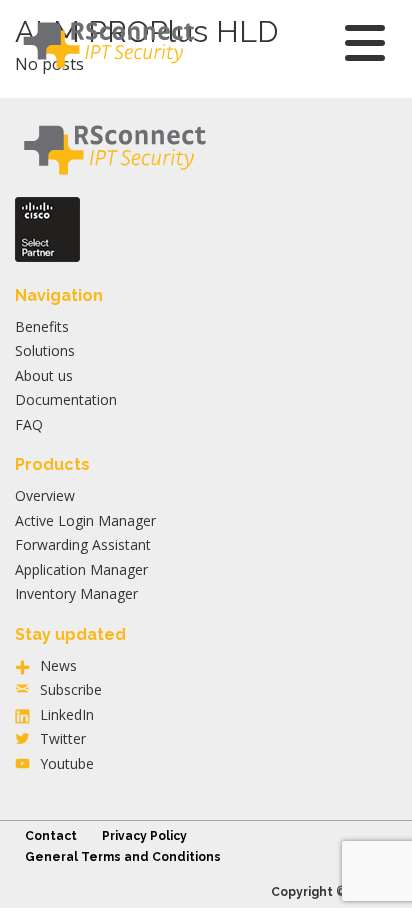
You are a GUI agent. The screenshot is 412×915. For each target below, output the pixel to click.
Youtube (67, 763)
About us (44, 375)
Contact (51, 836)
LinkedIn (67, 714)
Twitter (63, 738)
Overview (45, 495)
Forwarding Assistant (83, 544)
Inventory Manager (76, 593)
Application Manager (81, 569)
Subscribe (71, 689)
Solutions (45, 350)
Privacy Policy (144, 836)
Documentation (66, 399)
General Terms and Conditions (123, 857)
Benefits (42, 326)
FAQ (29, 424)
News (58, 665)
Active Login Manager (85, 520)
